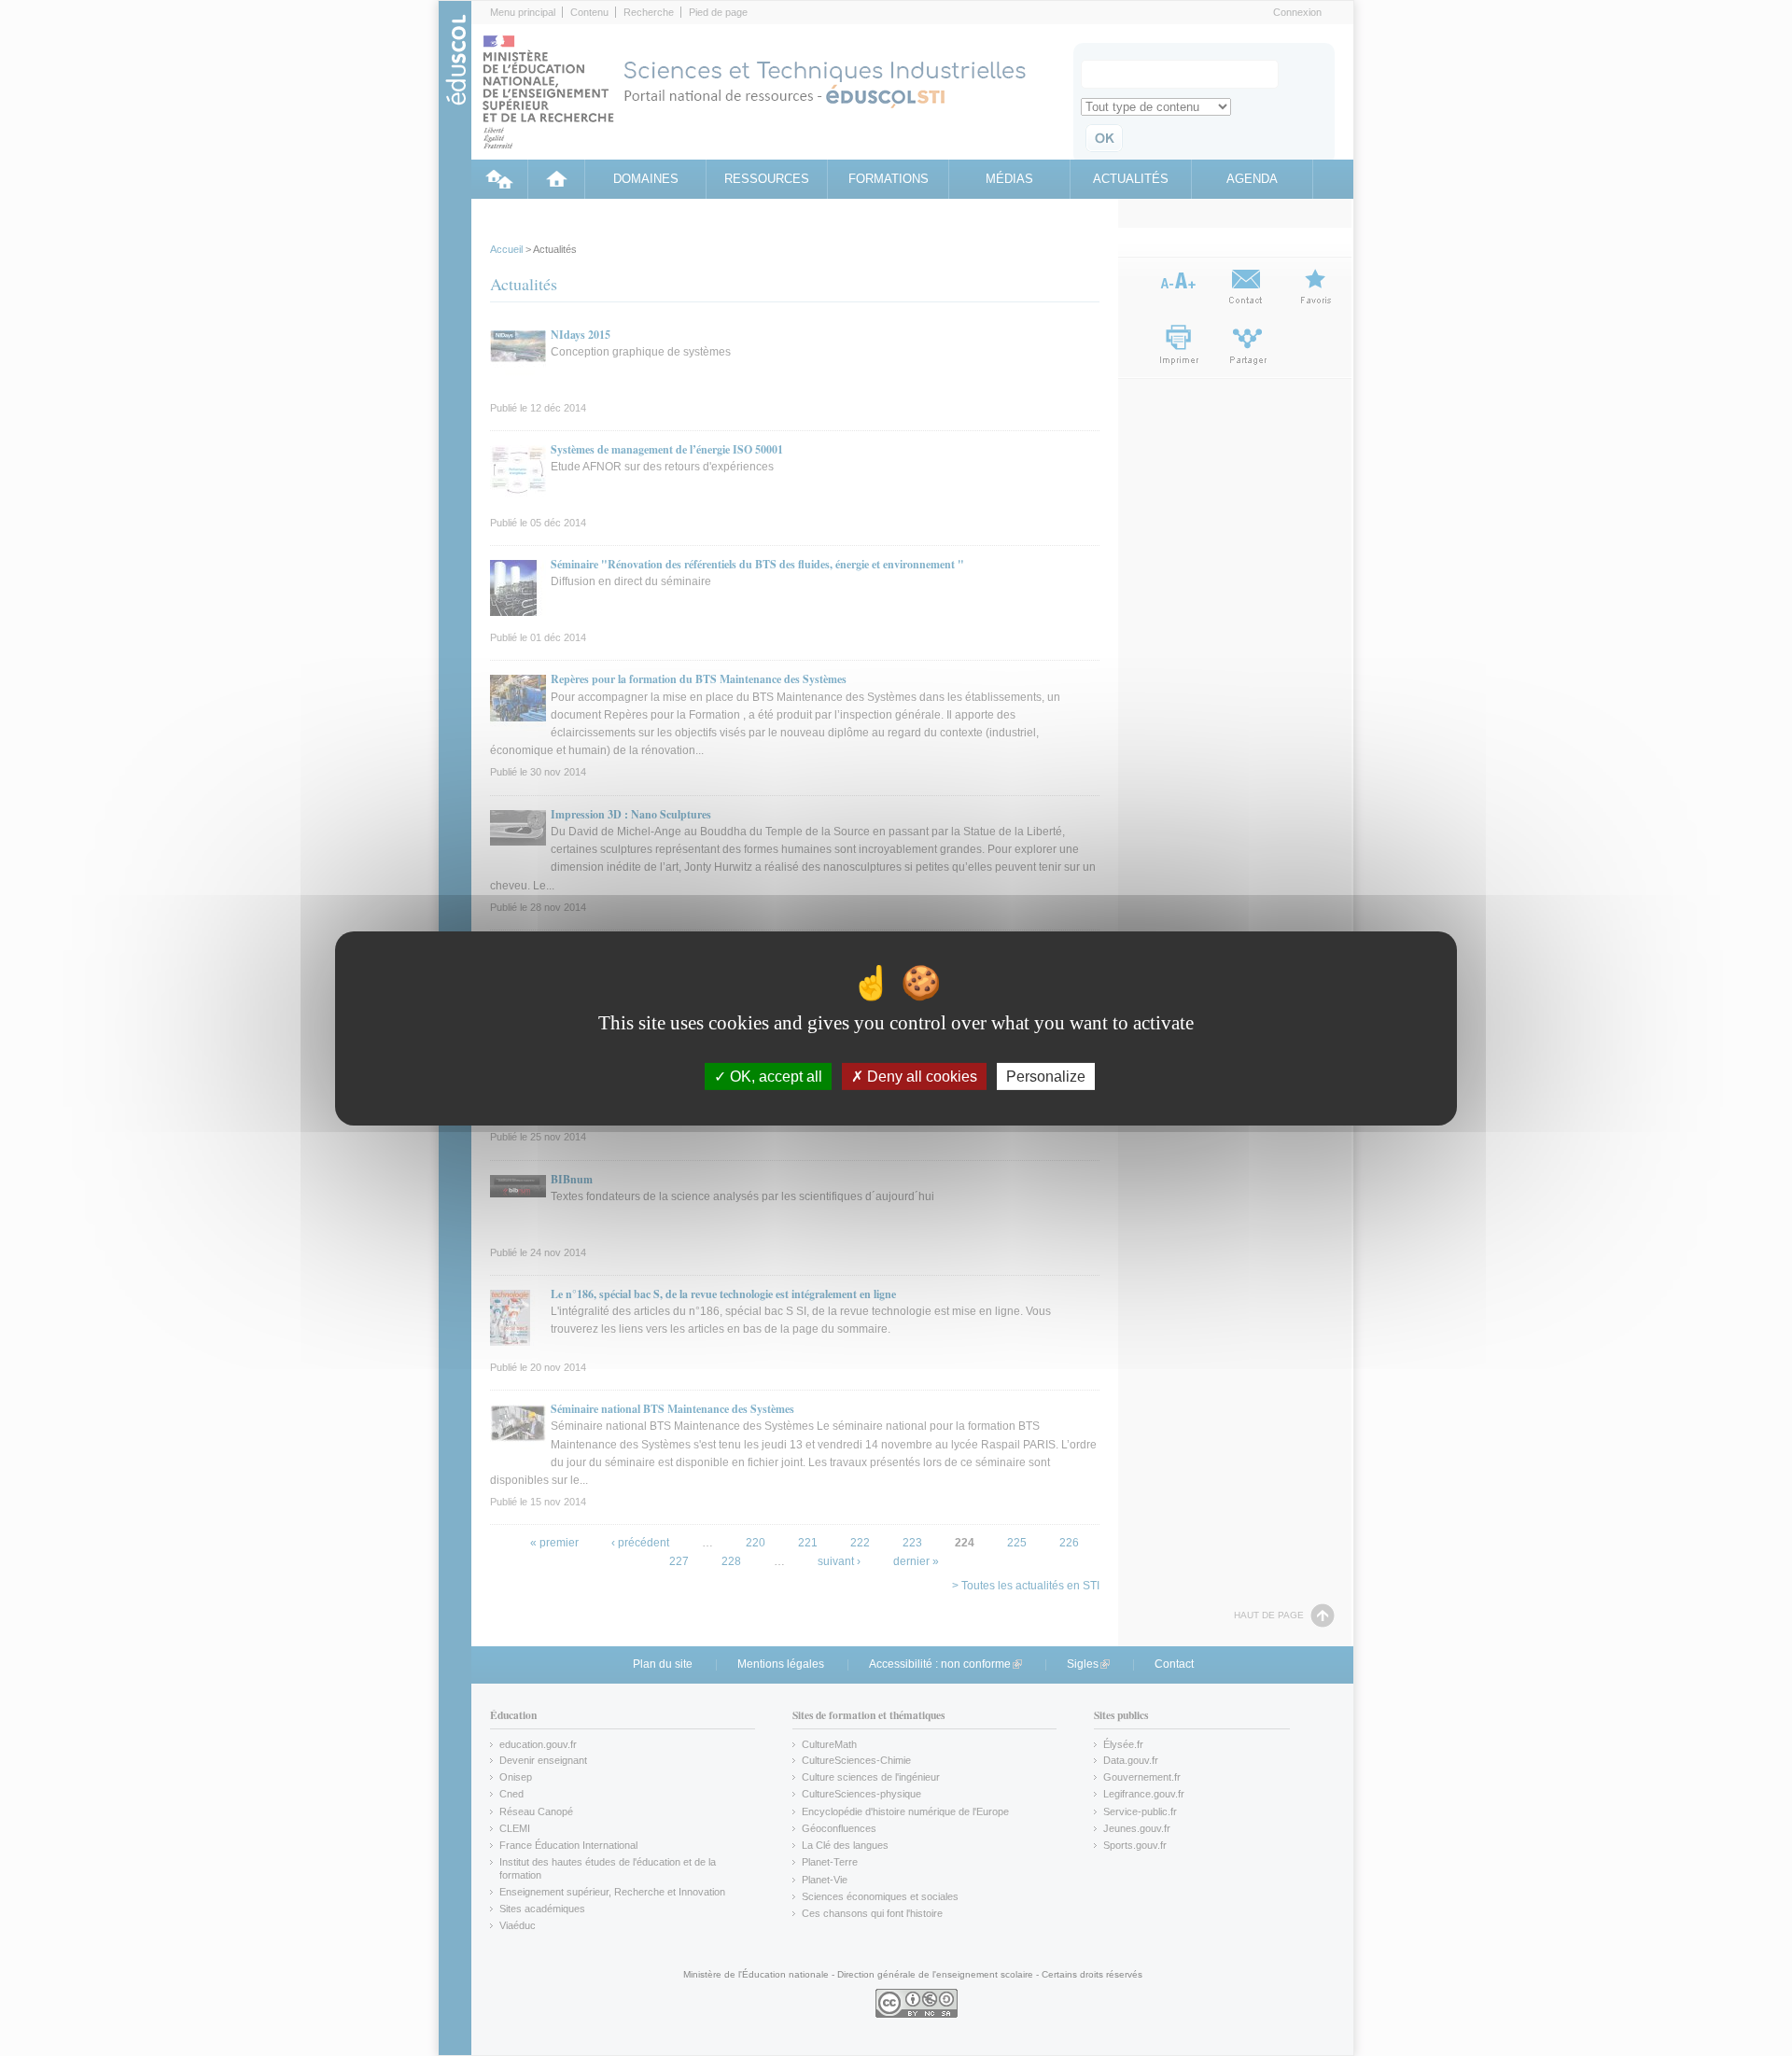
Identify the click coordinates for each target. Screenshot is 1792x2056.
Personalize (1046, 1076)
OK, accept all (774, 1076)
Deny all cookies (920, 1076)
